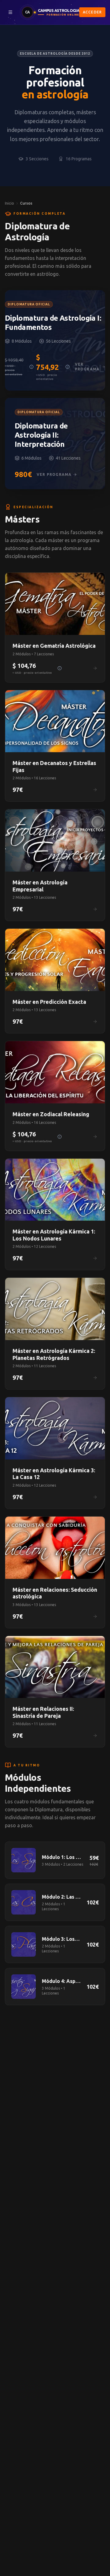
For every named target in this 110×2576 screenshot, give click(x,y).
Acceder (92, 12)
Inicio (9, 203)
